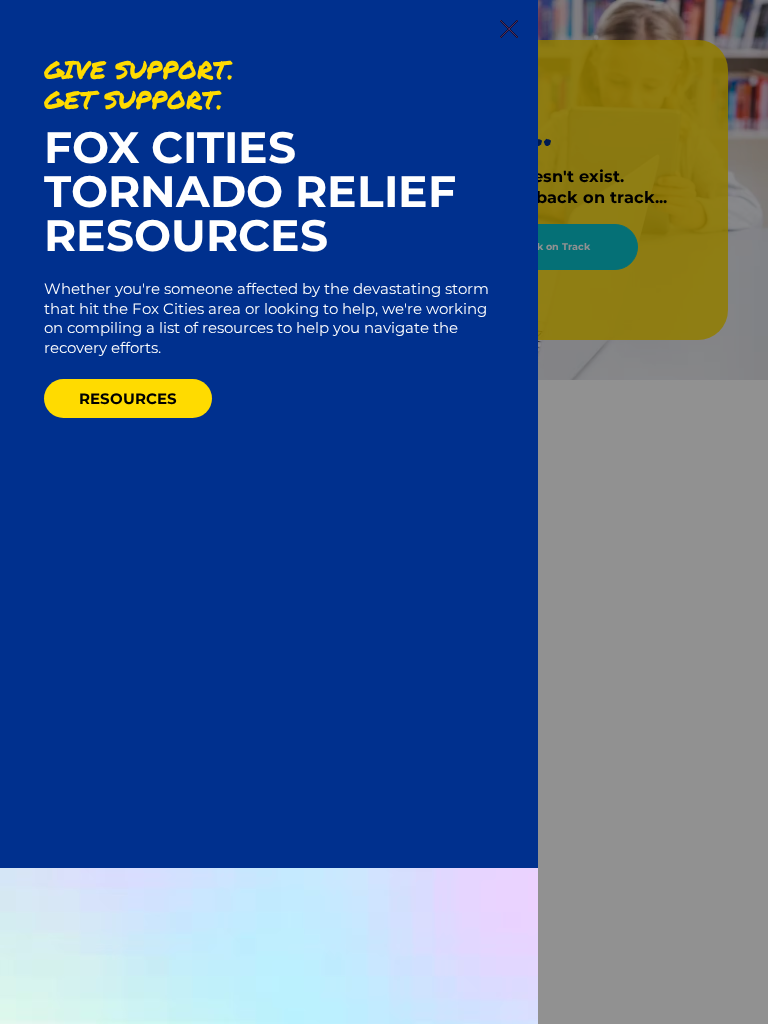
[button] (509, 30)
